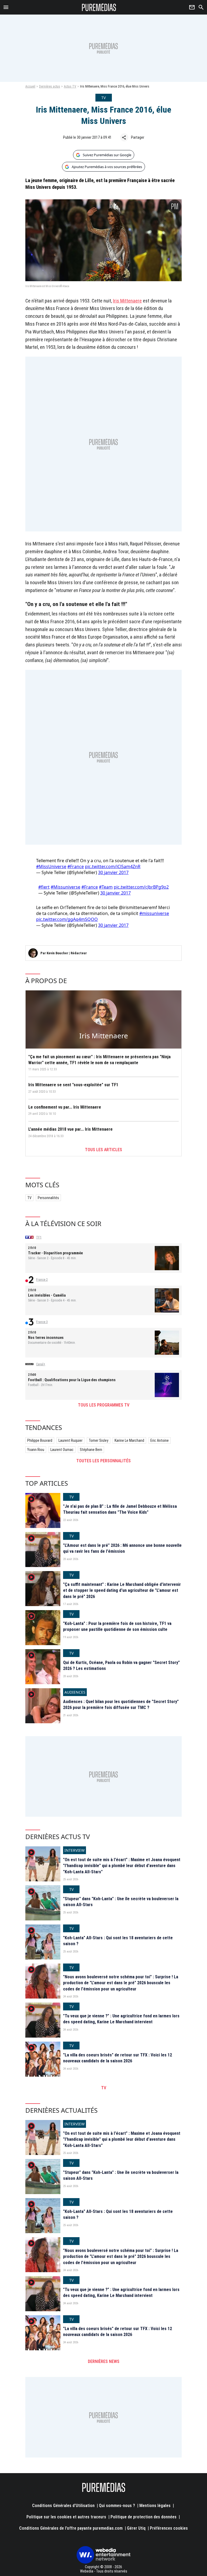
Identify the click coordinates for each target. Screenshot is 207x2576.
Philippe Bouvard (40, 1440)
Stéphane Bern (91, 1450)
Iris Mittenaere (127, 301)
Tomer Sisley (99, 1440)
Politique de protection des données (144, 2517)
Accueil (30, 86)
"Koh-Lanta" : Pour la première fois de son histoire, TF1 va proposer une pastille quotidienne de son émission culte (117, 1626)
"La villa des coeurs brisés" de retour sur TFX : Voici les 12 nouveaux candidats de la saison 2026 (118, 2058)
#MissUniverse (51, 866)
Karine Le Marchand (129, 1440)
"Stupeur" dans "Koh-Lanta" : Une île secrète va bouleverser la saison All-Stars (121, 1902)
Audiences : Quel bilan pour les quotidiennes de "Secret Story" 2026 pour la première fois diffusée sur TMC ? (121, 1705)
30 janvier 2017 (113, 872)
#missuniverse (154, 913)
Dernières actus (50, 86)
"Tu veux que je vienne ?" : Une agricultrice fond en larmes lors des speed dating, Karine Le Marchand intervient (121, 2019)
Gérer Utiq (136, 2528)
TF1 (39, 1237)
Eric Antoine (160, 1440)
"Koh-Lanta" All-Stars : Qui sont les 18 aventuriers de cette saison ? (118, 1941)
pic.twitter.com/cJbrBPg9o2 (141, 887)
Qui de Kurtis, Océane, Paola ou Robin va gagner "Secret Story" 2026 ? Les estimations (121, 1665)
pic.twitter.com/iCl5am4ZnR (113, 866)
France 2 (42, 1280)
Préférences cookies (169, 2528)
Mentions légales (155, 2506)
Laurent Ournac (62, 1450)
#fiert (44, 887)
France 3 (42, 1322)
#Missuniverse (65, 887)
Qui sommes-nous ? (117, 2506)
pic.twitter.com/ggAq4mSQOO (67, 919)
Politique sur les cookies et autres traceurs (66, 2517)
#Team (106, 887)
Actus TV (70, 86)
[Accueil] (99, 7)
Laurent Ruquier (70, 1440)
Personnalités (48, 1198)
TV (29, 1198)
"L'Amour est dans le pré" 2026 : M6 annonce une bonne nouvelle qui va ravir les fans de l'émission (122, 1548)
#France (76, 866)
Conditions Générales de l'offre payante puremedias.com (71, 2528)
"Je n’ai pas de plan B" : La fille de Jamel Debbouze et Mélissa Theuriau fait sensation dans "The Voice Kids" (120, 1509)
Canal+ (41, 1364)
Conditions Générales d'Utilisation (63, 2506)
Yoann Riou (36, 1450)
